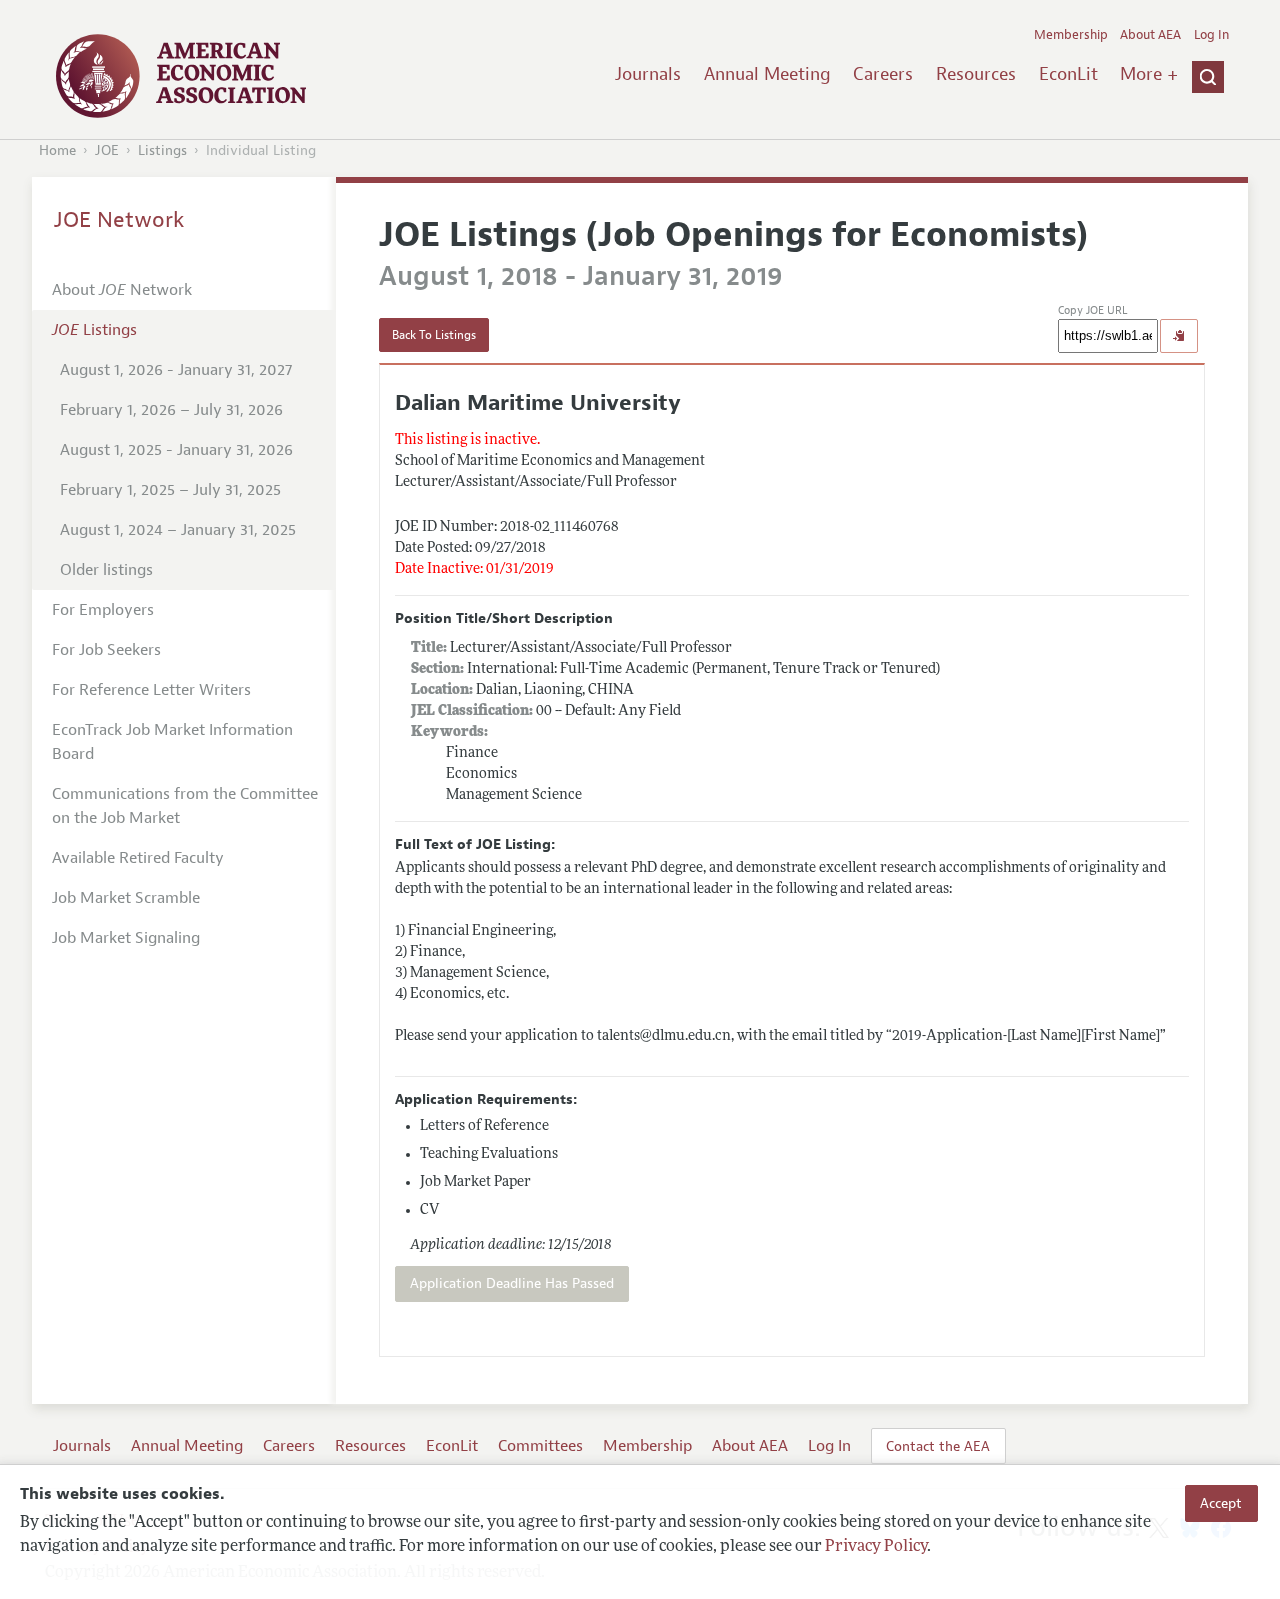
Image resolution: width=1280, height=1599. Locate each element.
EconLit (1068, 74)
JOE (107, 150)
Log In (1211, 35)
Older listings (106, 570)
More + (1149, 74)
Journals (648, 74)
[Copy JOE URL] (1179, 336)
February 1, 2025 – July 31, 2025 (170, 490)
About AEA (1150, 35)
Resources (976, 74)
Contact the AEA (938, 1446)
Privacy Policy (876, 1546)
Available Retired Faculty (138, 858)
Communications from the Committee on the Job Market (185, 806)
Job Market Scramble (126, 898)
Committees (540, 1446)
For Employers (103, 610)
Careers (883, 74)
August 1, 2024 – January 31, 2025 (178, 530)
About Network (122, 290)
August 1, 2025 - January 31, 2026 (176, 450)
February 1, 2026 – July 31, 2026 (171, 410)
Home (57, 150)
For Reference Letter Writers (151, 690)
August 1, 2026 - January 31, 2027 (176, 370)
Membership (1071, 35)
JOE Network (119, 220)
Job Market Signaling (126, 938)
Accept (1221, 1503)
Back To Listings (434, 335)
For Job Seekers (106, 650)
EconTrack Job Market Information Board (172, 742)
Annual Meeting (767, 74)
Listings (162, 150)
